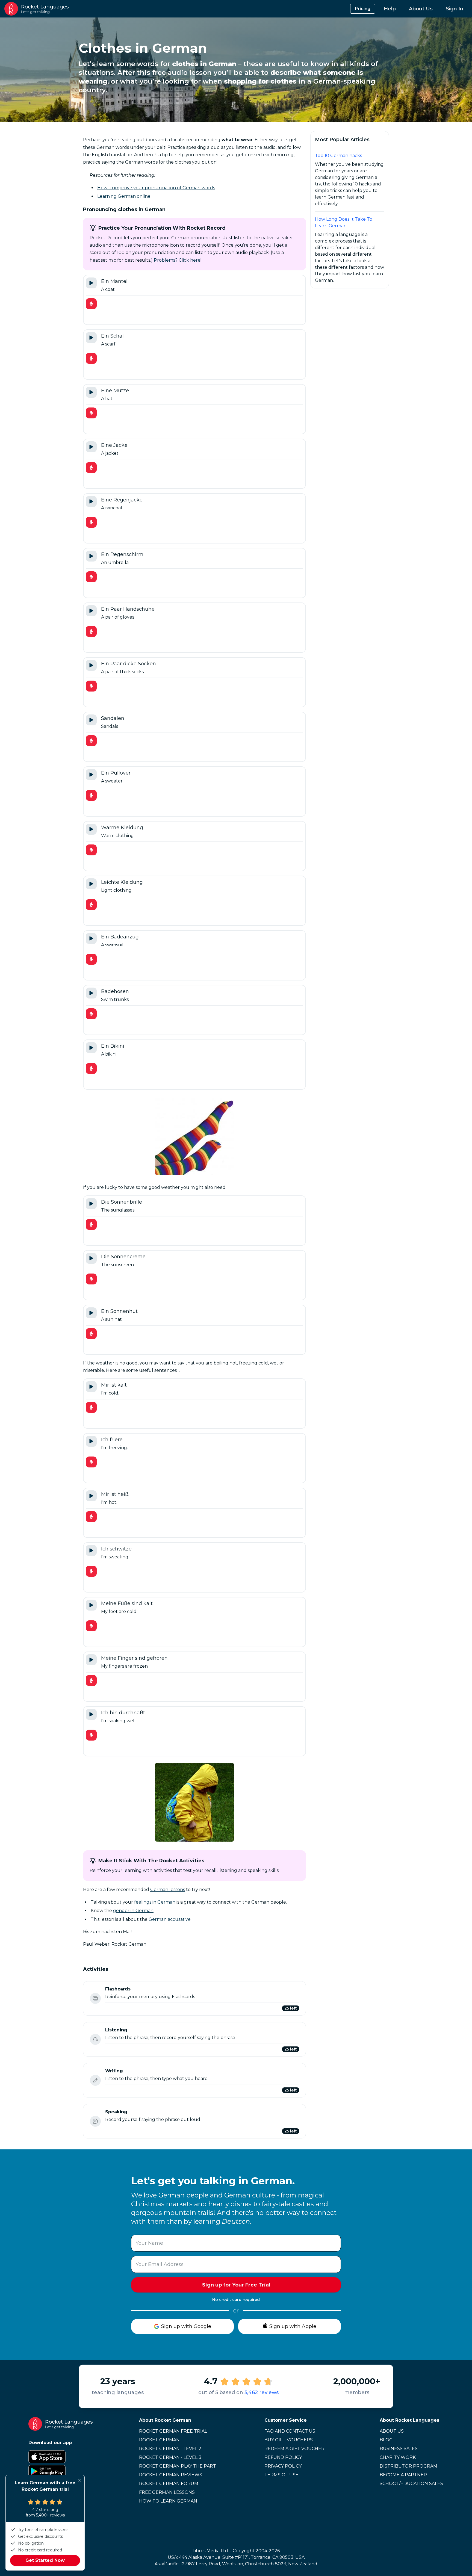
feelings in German (155, 1902)
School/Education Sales (411, 2484)
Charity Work (398, 2457)
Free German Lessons (167, 2492)
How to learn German (168, 2501)
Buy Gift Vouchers (289, 2440)
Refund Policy (283, 2457)
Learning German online (124, 196)
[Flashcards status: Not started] (95, 1998)
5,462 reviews (262, 2392)
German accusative (170, 1919)
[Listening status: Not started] (95, 2039)
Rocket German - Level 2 (170, 2449)
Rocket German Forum (169, 2484)
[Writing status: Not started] (95, 2080)
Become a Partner (403, 2475)
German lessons (168, 1890)
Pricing (363, 9)
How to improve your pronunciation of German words (156, 188)
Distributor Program (408, 2466)
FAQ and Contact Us (290, 2431)
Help (390, 9)
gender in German (133, 1911)
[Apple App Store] (61, 2457)
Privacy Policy (283, 2466)
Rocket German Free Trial (173, 2431)
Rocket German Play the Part (178, 2466)
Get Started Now (45, 2560)
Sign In (455, 9)
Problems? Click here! (178, 260)
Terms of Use (281, 2475)
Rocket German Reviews (171, 2475)
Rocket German (159, 2440)
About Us (421, 9)
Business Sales (399, 2449)
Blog (386, 2440)
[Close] (79, 2480)
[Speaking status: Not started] (95, 2121)
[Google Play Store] (61, 2471)
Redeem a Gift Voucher (294, 2449)
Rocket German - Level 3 (170, 2457)
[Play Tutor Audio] (91, 283)
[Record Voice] (91, 304)
